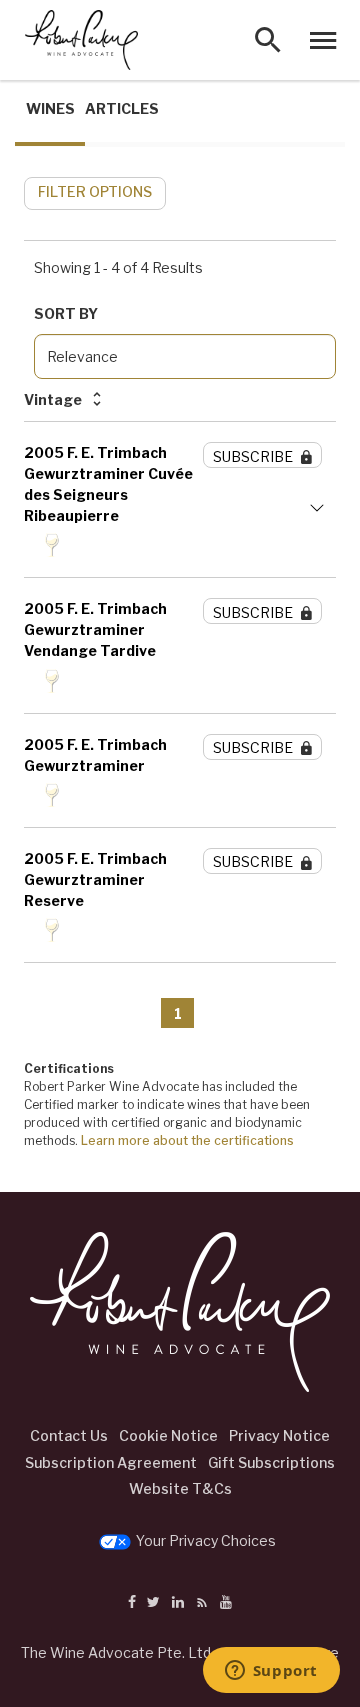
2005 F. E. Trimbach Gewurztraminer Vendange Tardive (95, 629)
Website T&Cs (180, 1488)
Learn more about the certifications (187, 1140)
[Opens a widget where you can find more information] (271, 1672)
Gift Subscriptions (271, 1462)
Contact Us (69, 1435)
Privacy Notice (279, 1435)
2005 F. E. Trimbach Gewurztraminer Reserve (95, 879)
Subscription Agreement (111, 1462)
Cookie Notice (168, 1435)
